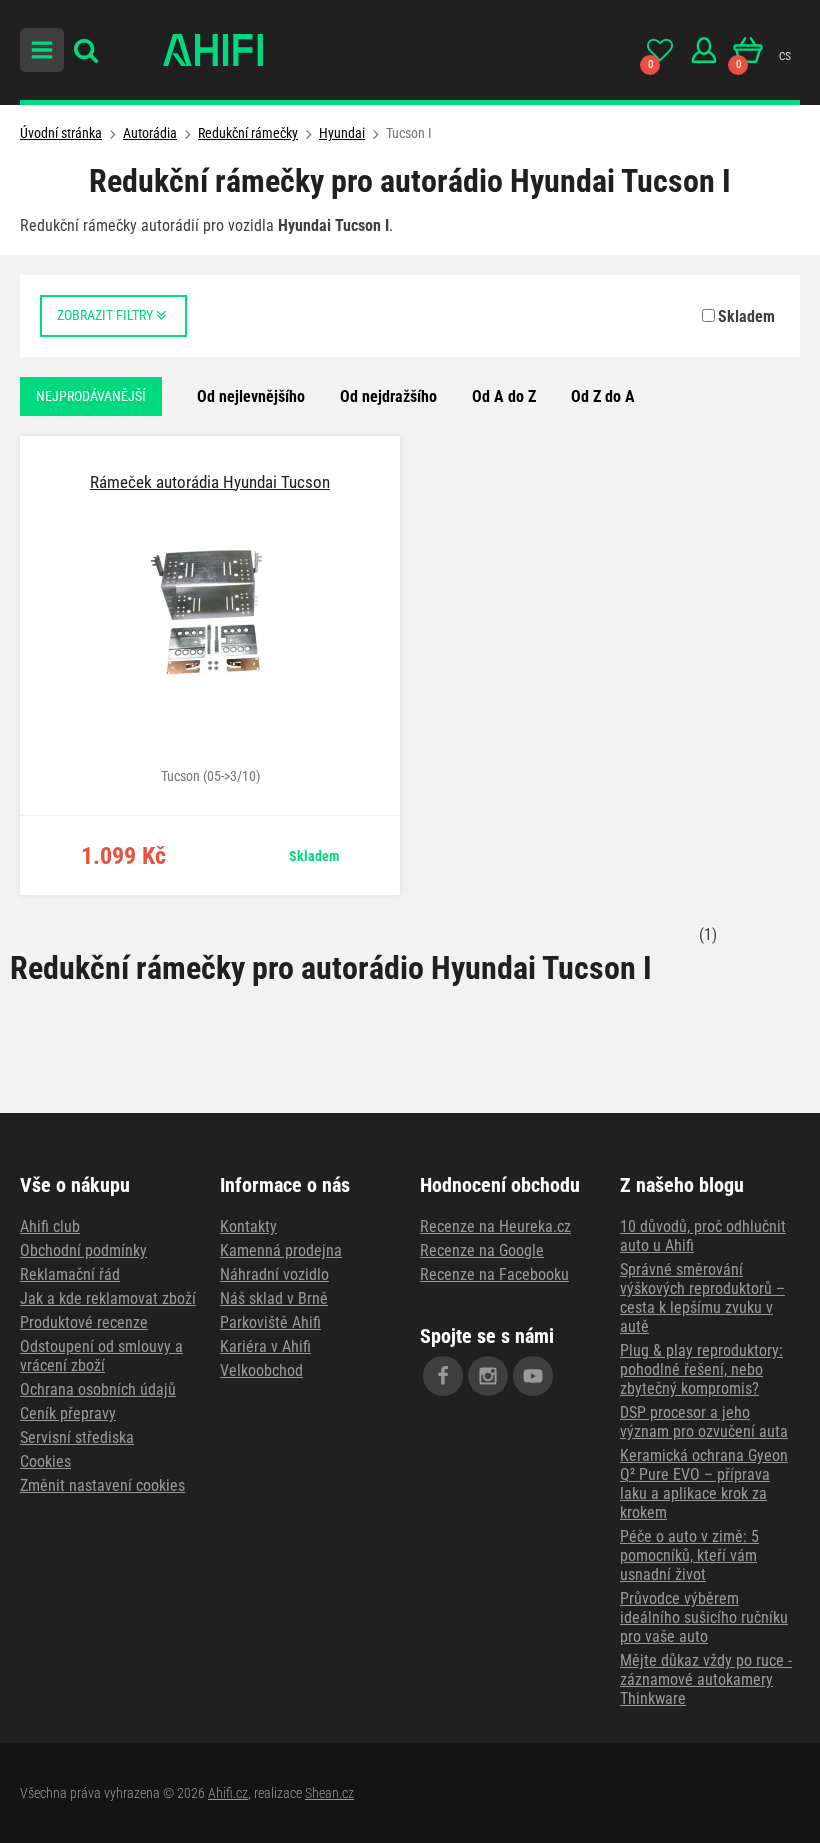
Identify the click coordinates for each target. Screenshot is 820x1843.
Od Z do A (603, 396)
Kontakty (248, 1226)
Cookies (45, 1461)
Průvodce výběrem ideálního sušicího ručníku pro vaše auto (704, 1617)
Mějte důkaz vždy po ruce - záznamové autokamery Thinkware (706, 1679)
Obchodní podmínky (83, 1250)
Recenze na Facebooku (494, 1274)
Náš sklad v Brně (274, 1298)
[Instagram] (488, 1376)
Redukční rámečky (248, 133)
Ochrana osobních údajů (98, 1389)
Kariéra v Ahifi (265, 1346)
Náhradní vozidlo (274, 1274)
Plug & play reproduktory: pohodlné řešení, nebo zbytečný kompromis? (701, 1369)
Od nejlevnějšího (251, 396)
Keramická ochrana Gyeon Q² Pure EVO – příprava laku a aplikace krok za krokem (704, 1484)
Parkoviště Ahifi (270, 1322)
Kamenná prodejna (281, 1250)
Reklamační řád (70, 1274)
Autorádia (150, 133)
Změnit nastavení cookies (102, 1485)
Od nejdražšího (388, 396)
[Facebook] (443, 1376)
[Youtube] (533, 1376)
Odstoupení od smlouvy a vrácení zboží (101, 1356)
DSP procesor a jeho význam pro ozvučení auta (704, 1422)
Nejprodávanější (91, 396)
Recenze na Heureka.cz (495, 1226)
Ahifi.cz (228, 1793)
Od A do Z (504, 396)
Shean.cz (329, 1793)
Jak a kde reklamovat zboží (108, 1298)
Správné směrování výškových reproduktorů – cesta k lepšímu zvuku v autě (702, 1298)
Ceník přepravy (68, 1413)
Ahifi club (50, 1226)
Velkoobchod (261, 1370)
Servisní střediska (77, 1437)
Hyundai (342, 133)
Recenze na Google (482, 1250)
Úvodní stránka (61, 133)
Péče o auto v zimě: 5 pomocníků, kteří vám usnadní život (689, 1555)
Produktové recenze (84, 1322)
